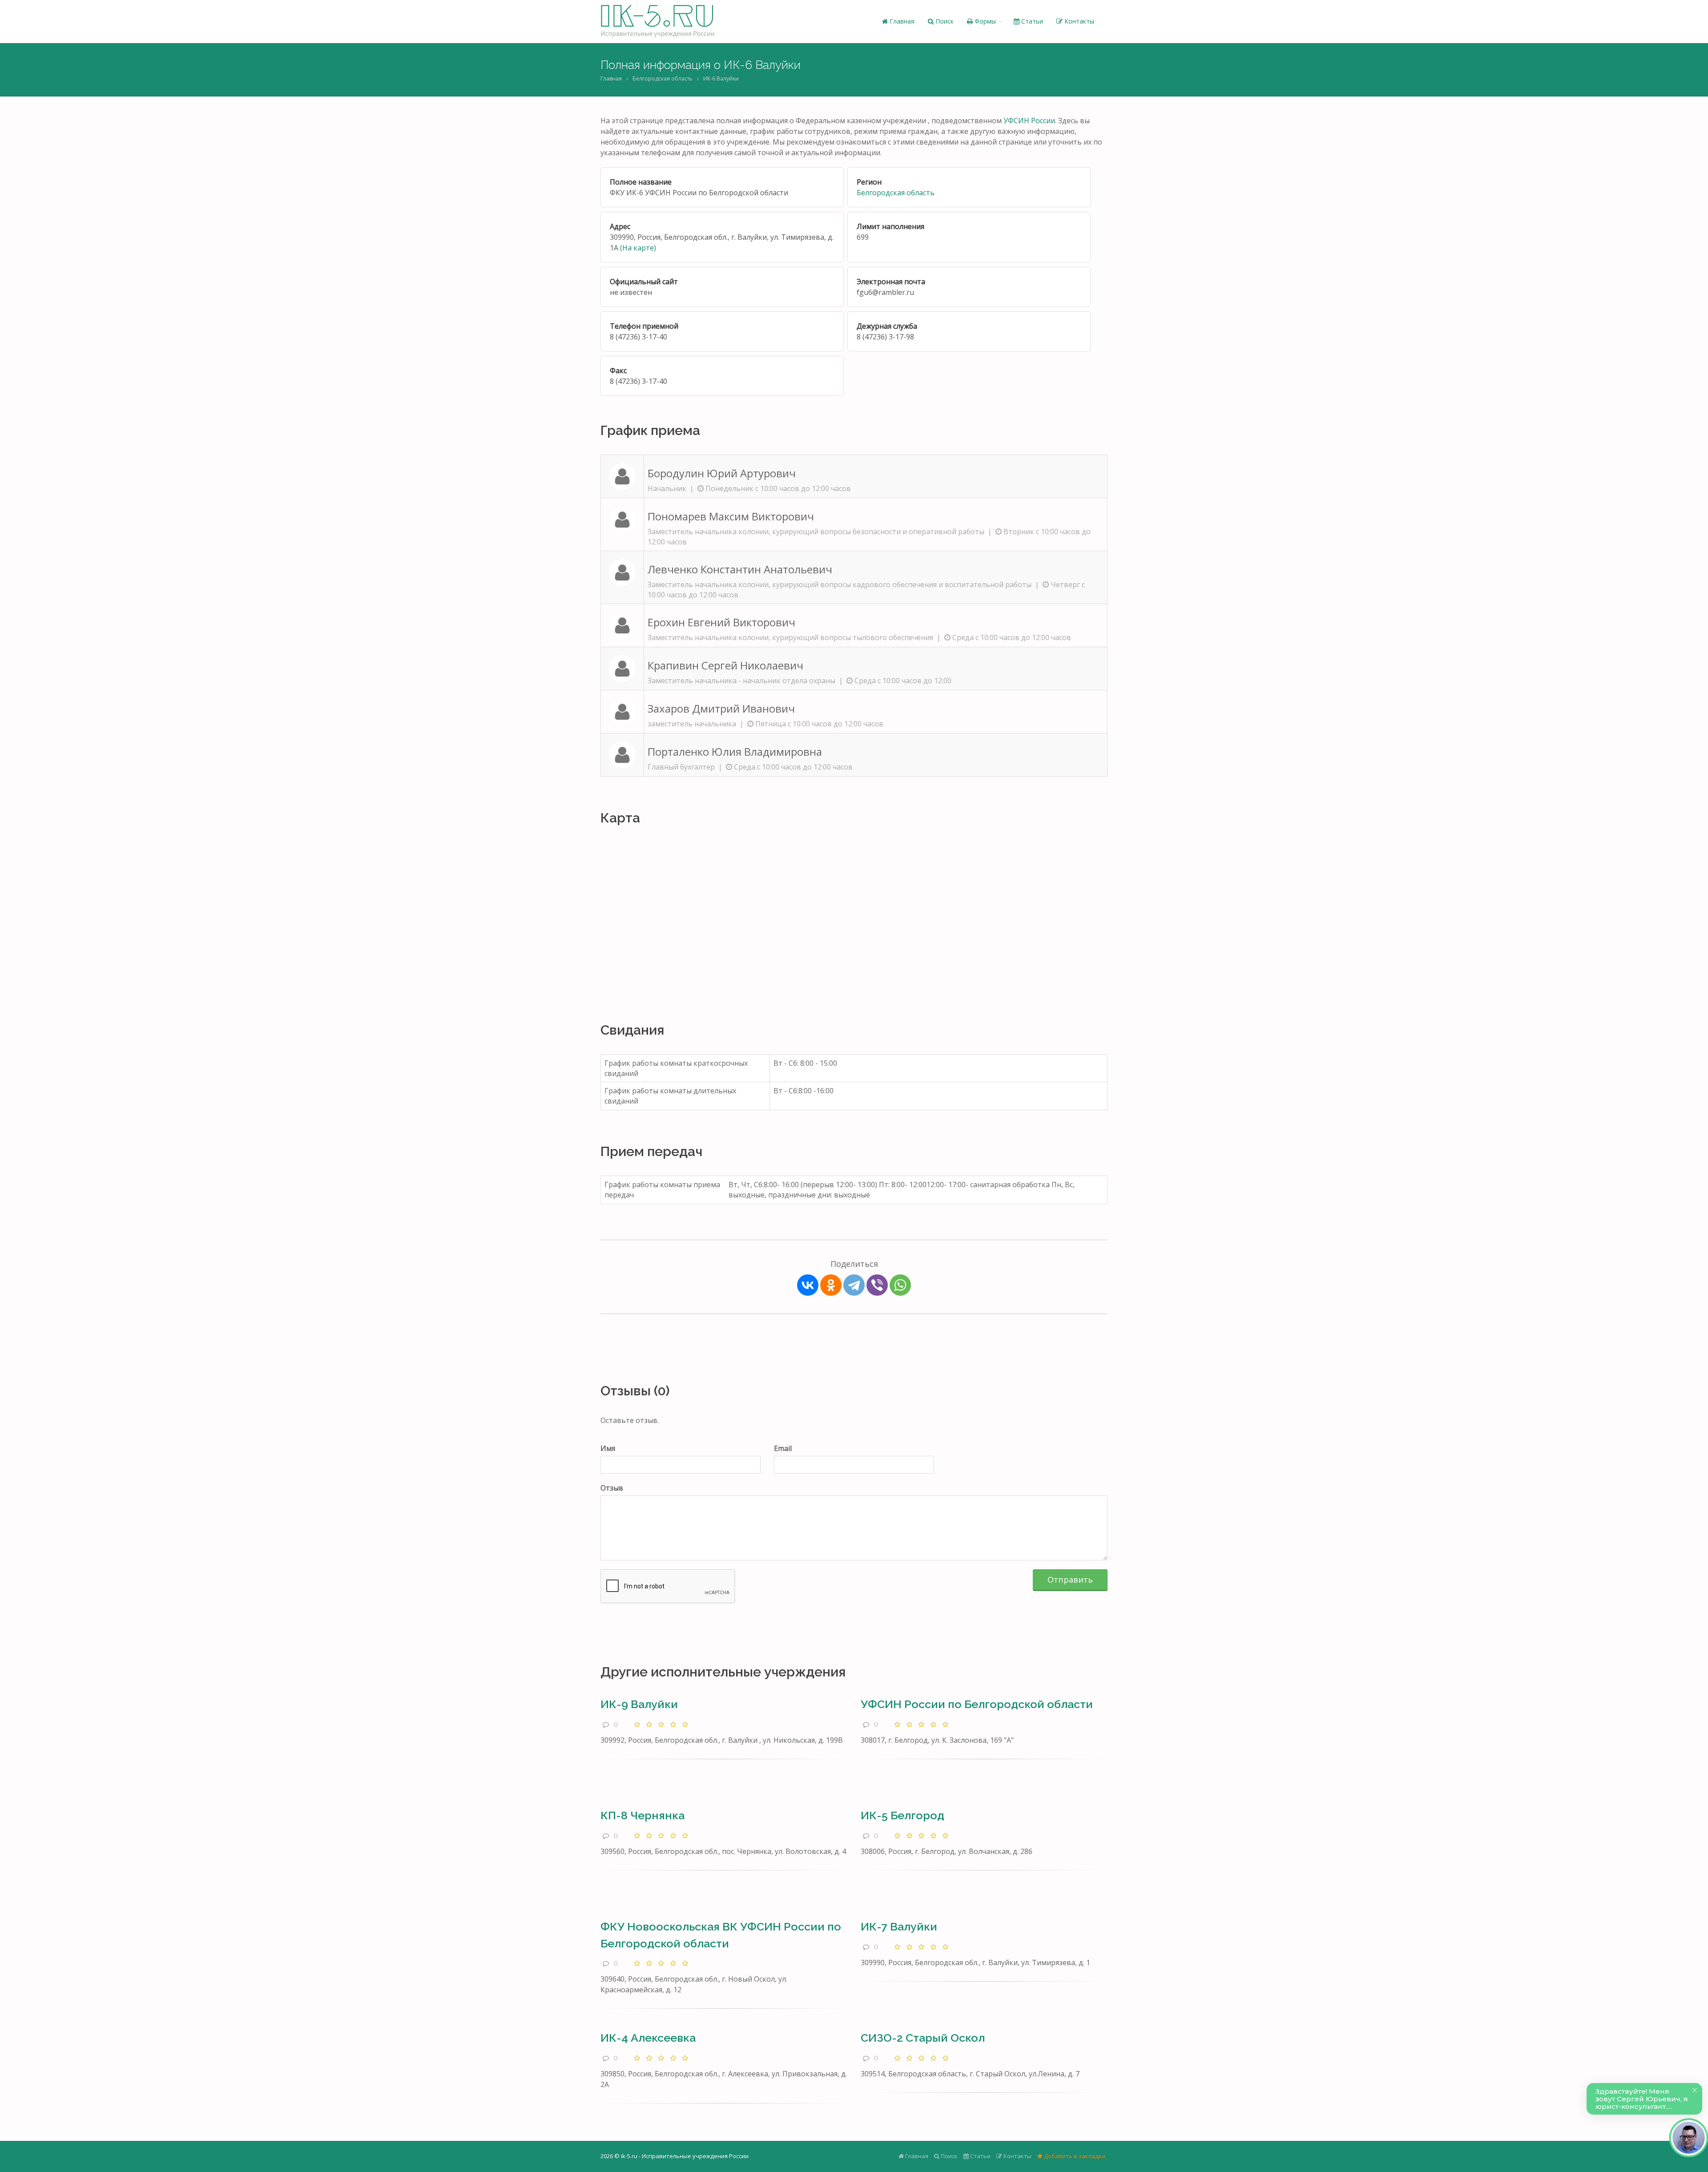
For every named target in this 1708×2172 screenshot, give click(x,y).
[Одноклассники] (831, 1285)
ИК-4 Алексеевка (648, 2038)
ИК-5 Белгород (902, 1815)
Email (783, 1448)
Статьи (1031, 21)
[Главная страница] (658, 21)
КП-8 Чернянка (643, 1815)
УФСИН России (1029, 121)
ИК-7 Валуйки (899, 1926)
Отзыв (612, 1488)
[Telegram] (854, 1285)
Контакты (1078, 21)
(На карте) (638, 248)
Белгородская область (663, 79)
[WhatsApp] (900, 1285)
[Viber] (877, 1285)
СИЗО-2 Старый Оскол (923, 2038)
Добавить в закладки (1074, 2156)
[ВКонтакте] (808, 1285)
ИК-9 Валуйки (639, 1704)
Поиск (944, 21)
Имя (608, 1448)
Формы (984, 21)
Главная (901, 21)
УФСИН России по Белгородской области (977, 1704)
